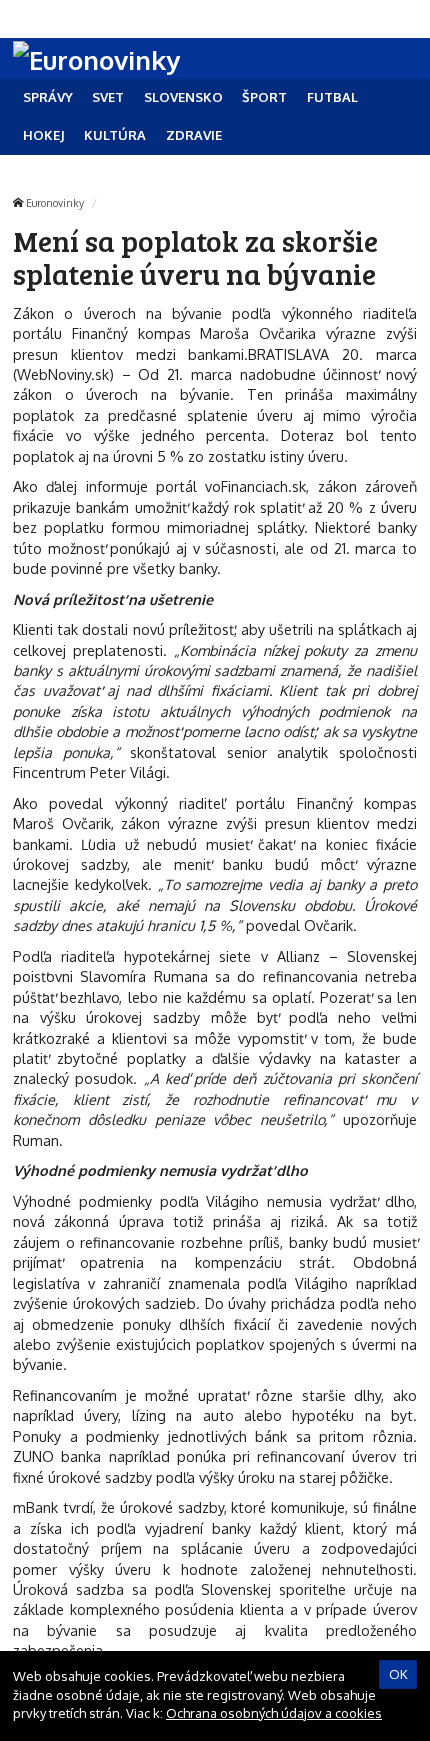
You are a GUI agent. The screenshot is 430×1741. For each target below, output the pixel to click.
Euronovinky (55, 202)
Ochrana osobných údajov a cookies (274, 1713)
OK (398, 1674)
